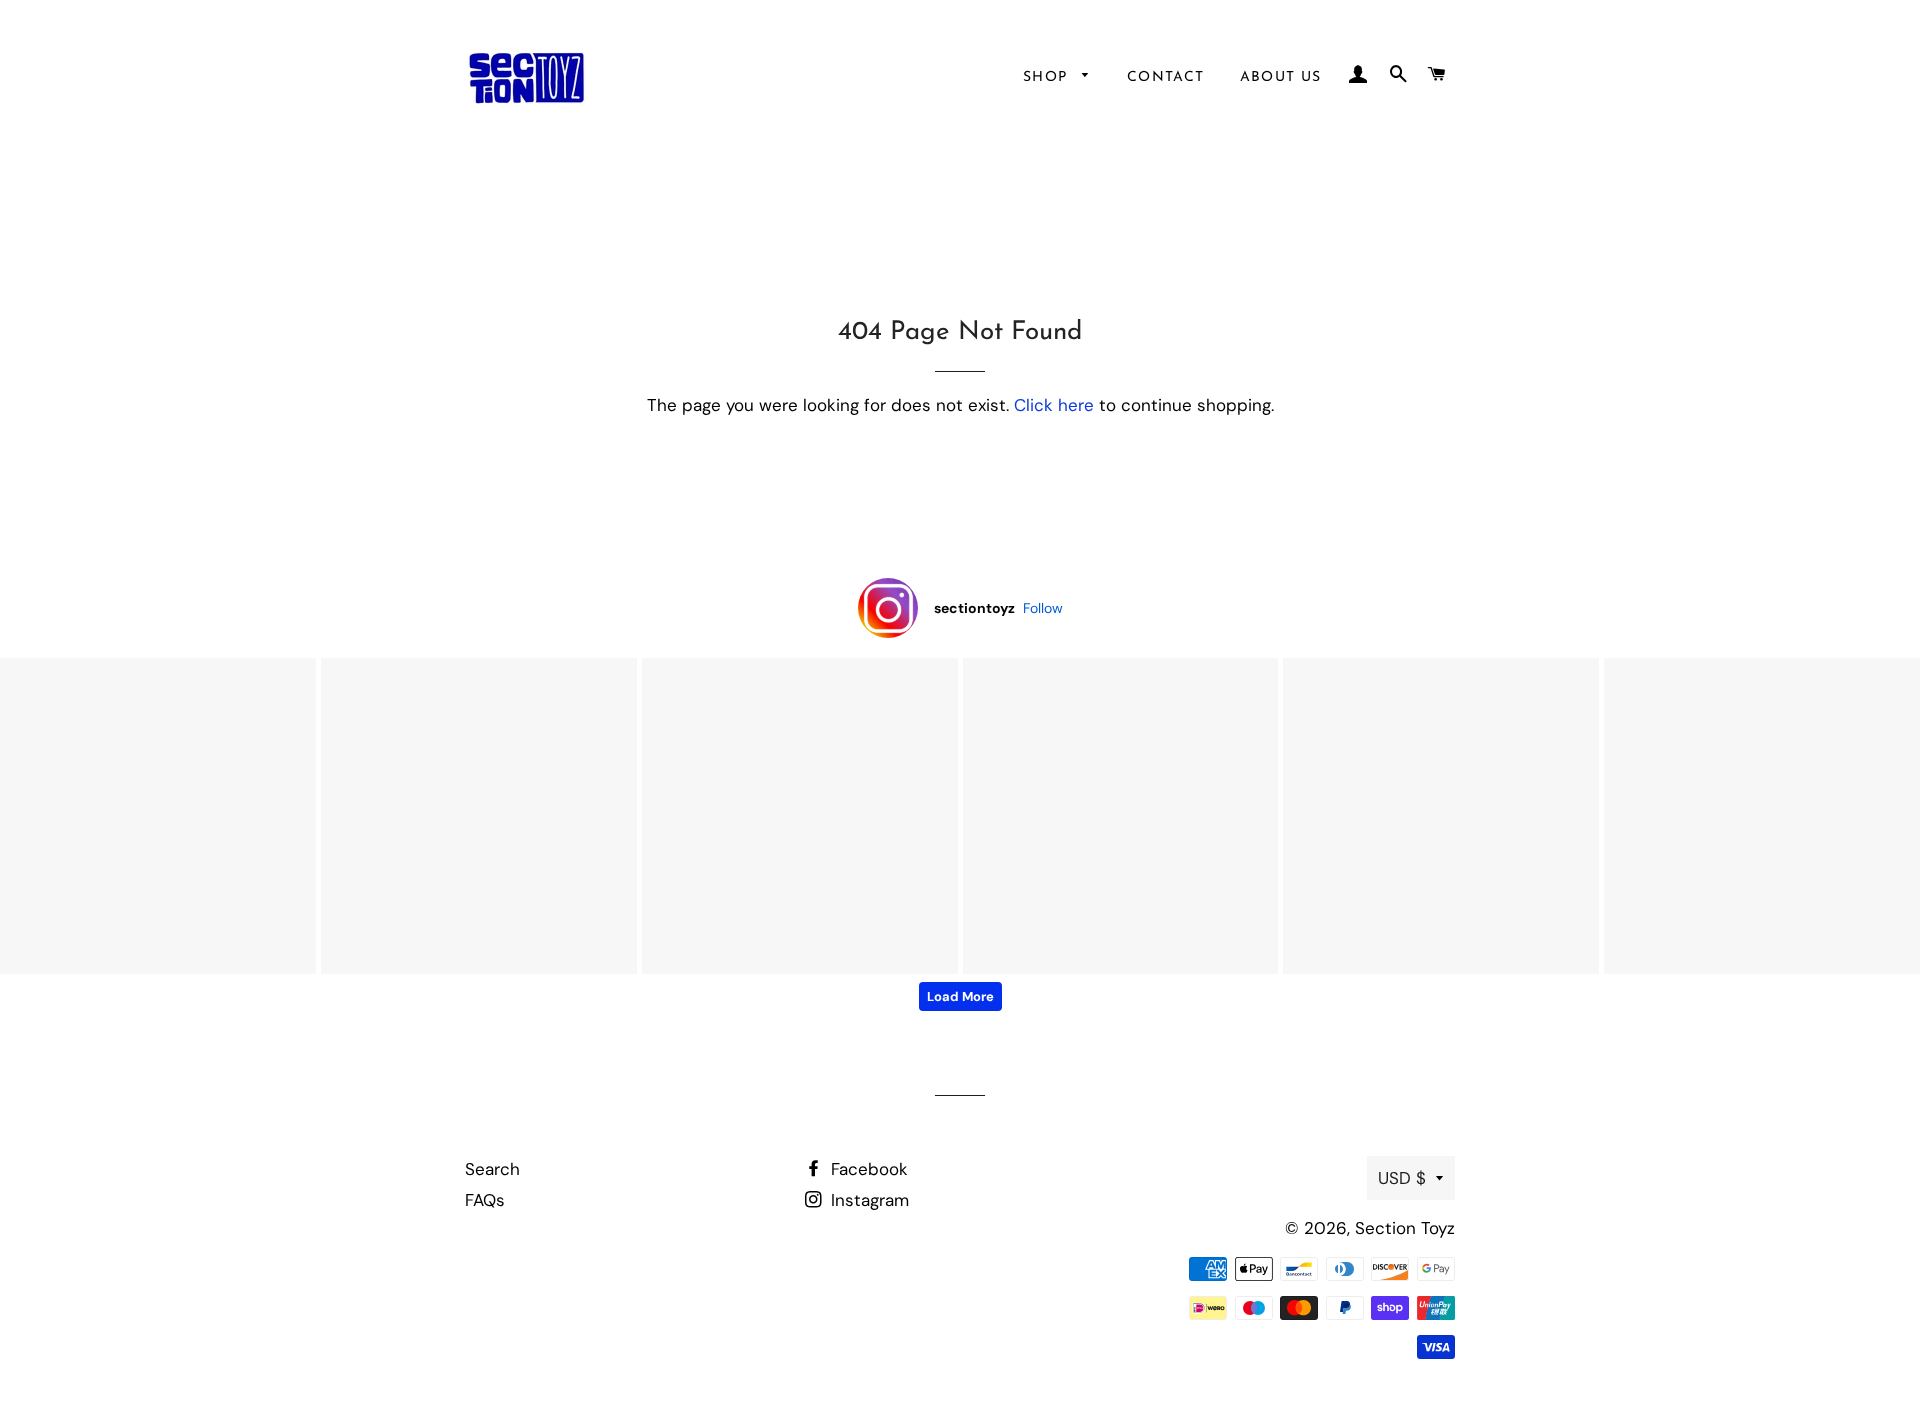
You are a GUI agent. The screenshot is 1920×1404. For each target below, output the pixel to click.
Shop (1048, 77)
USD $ (1402, 1178)
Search (492, 1169)
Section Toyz (1405, 1228)
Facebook (867, 1169)
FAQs (485, 1200)
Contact (1166, 77)
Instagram (867, 1200)
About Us (1281, 77)
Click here (1054, 405)
